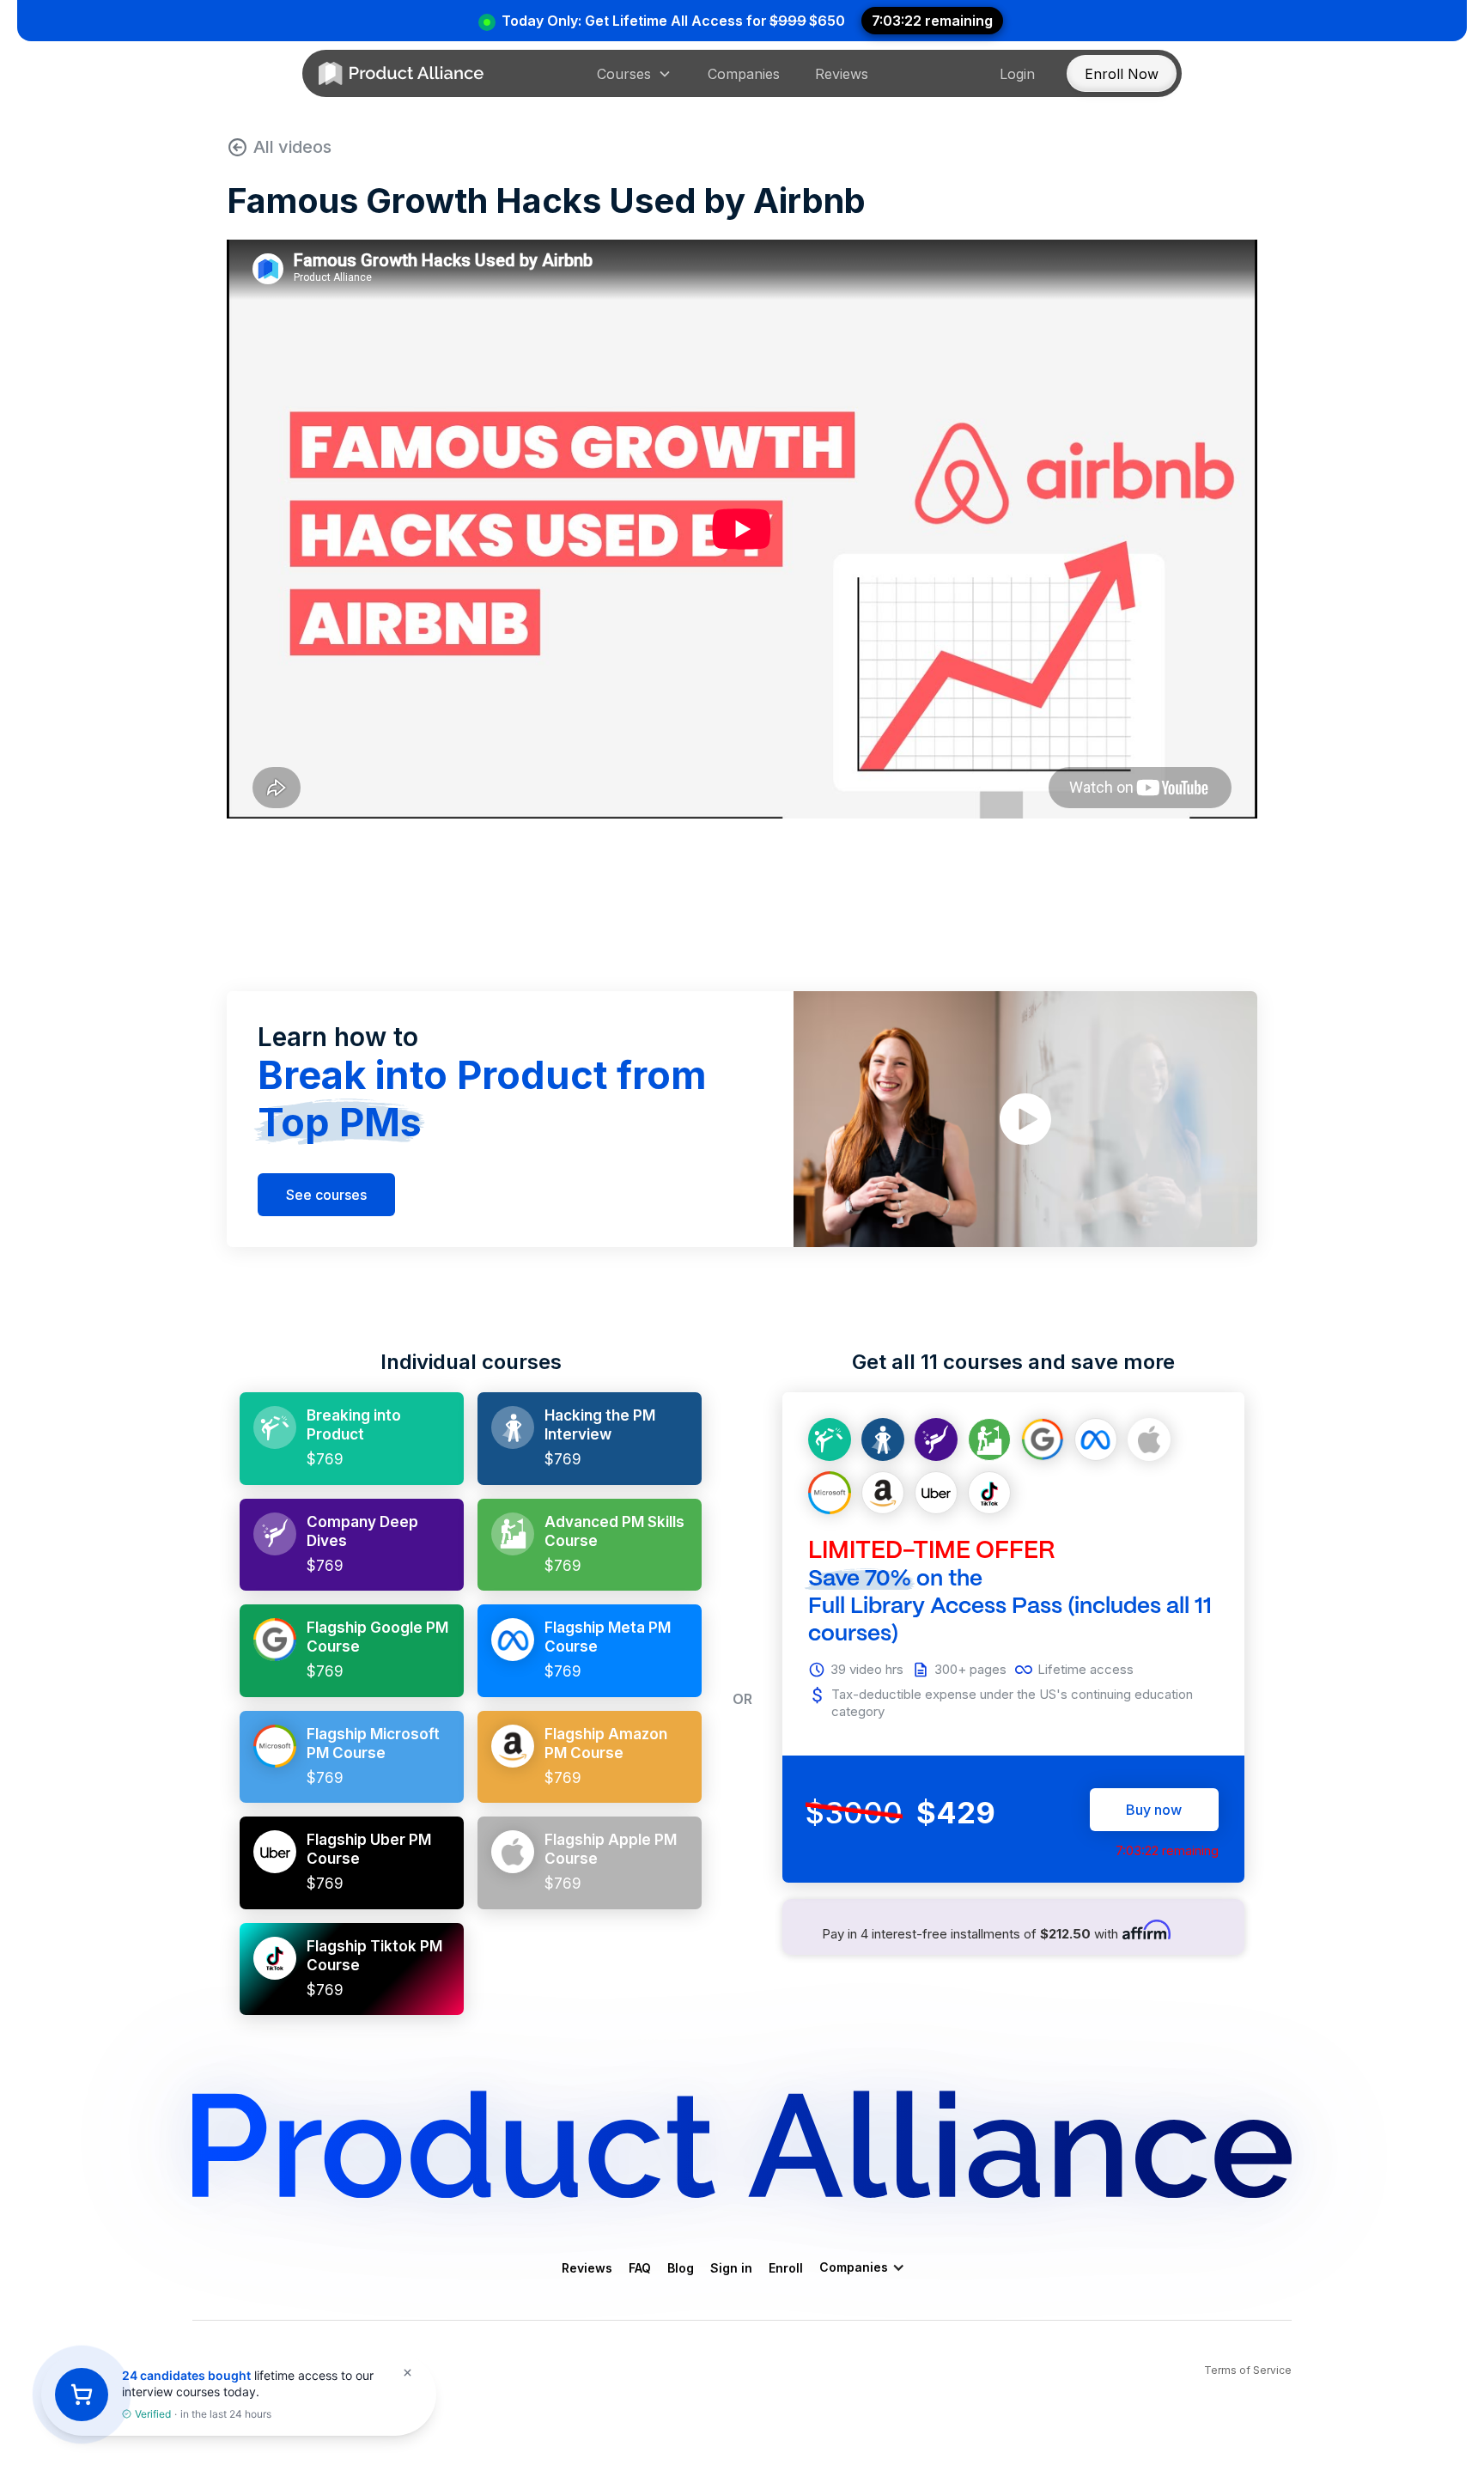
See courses (326, 1195)
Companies (744, 74)
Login (1017, 74)
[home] (742, 2144)
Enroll (786, 2268)
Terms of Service (1248, 2370)
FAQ (640, 2268)
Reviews (842, 74)
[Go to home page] (401, 74)
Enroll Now (1122, 74)
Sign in (731, 2268)
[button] (634, 74)
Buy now (1154, 1810)
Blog (681, 2268)
